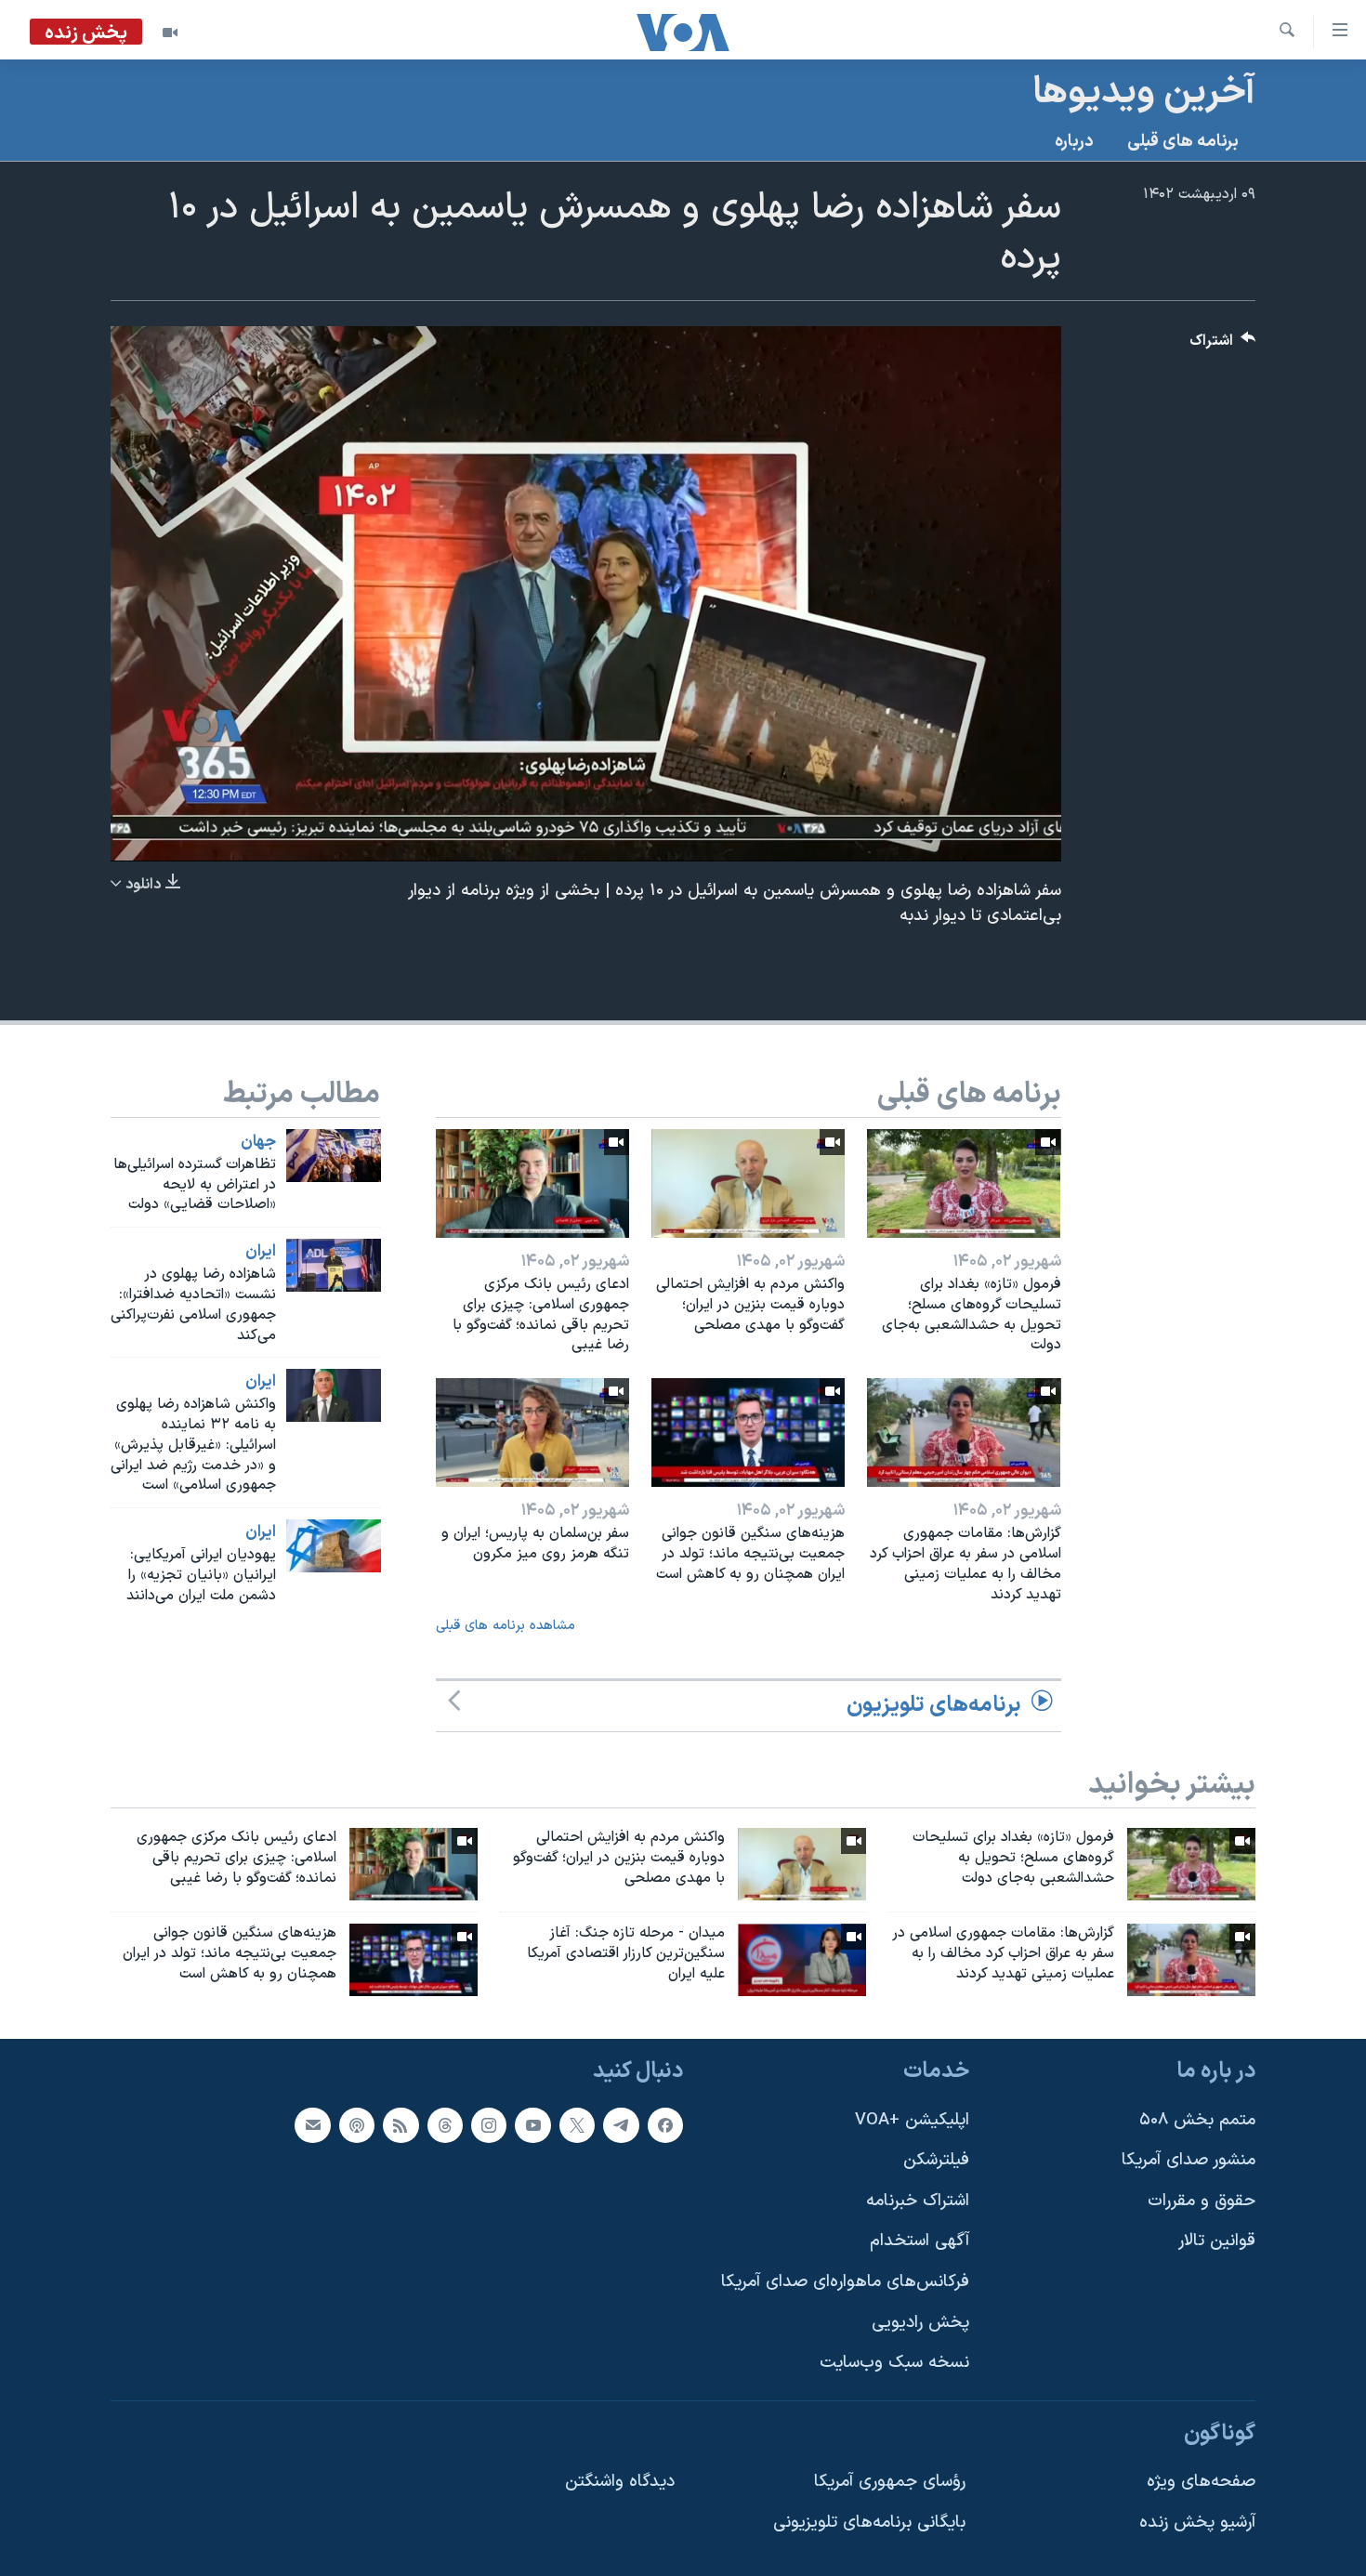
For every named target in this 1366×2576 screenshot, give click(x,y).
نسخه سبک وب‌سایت (894, 2363)
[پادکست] (357, 2124)
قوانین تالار (1217, 2241)
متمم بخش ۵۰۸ (1197, 2119)
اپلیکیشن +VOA (912, 2119)
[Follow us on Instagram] (489, 2124)
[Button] (1223, 345)
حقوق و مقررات (1202, 2200)
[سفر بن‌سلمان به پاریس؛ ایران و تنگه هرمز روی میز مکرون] (532, 1433)
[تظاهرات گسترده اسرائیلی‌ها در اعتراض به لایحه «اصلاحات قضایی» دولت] (334, 1156)
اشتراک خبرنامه (918, 2200)
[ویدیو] (170, 33)
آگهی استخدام (919, 2241)
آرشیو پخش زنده (1197, 2523)
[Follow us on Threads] (445, 2124)
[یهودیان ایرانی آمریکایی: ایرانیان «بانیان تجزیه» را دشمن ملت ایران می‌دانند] (334, 1546)
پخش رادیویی (920, 2322)
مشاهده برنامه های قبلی (506, 1626)
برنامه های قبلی (1183, 142)
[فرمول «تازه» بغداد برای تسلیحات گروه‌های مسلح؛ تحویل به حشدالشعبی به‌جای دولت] (964, 1183)
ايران (261, 1252)
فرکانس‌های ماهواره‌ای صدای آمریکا (845, 2282)
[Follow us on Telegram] (621, 2124)
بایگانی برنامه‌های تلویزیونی (869, 2523)
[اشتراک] (312, 2124)
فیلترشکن (936, 2160)
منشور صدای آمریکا (1189, 2160)
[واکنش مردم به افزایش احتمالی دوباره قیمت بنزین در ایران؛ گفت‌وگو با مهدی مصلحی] (748, 1183)
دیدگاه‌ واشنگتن (620, 2482)
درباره (1074, 142)
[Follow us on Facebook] (665, 2124)
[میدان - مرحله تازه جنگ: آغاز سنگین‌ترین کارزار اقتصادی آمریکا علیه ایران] (802, 1960)
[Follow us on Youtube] (532, 2124)
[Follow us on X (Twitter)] (577, 2124)
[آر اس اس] (401, 2124)
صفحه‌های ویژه (1201, 2482)
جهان (258, 1142)
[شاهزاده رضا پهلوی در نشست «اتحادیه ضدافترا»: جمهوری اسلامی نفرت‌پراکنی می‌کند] (334, 1265)
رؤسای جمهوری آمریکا (890, 2482)
